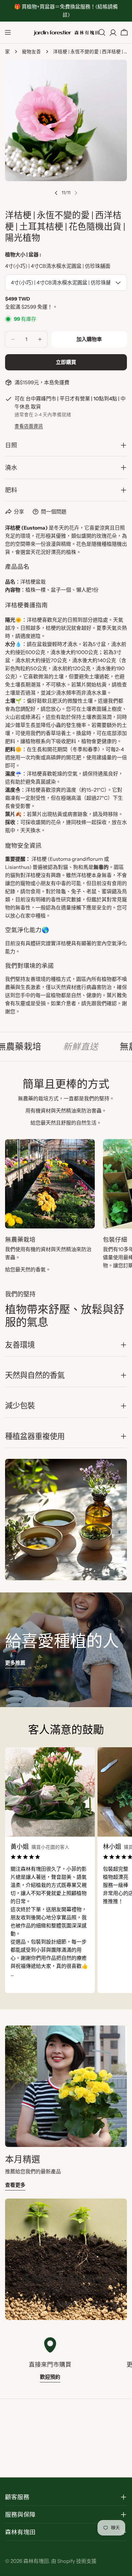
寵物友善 (31, 52)
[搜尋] (102, 32)
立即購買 (66, 362)
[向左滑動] (56, 193)
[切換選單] (8, 32)
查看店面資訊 (29, 426)
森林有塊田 (36, 2561)
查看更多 (15, 2185)
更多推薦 (15, 1663)
